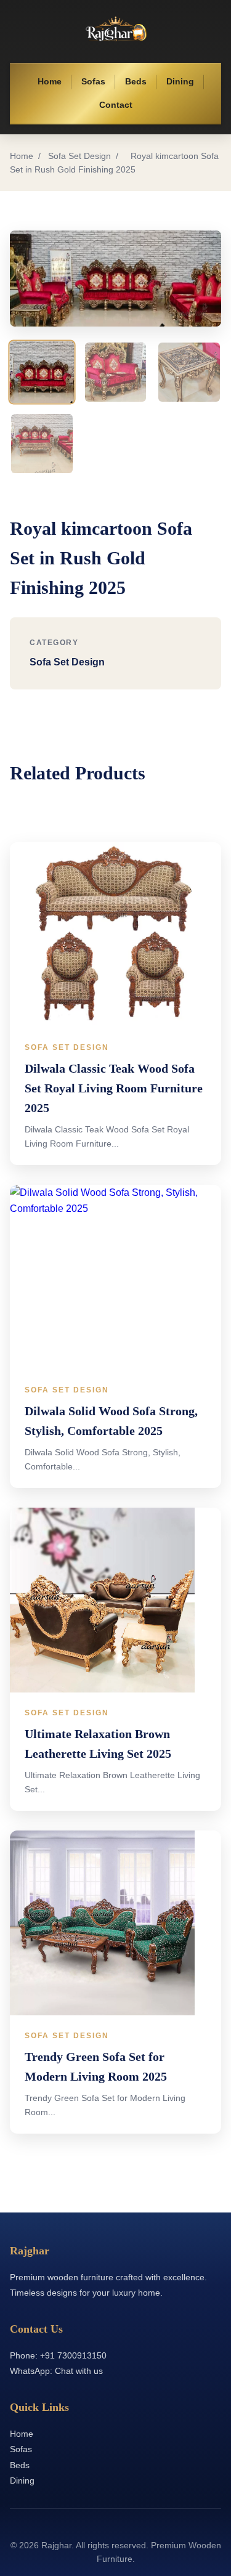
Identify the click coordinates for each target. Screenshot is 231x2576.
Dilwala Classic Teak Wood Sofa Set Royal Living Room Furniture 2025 (114, 1088)
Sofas (93, 82)
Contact (116, 105)
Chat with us (79, 2371)
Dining (180, 82)
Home (50, 82)
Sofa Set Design (79, 156)
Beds (136, 82)
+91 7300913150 (73, 2355)
